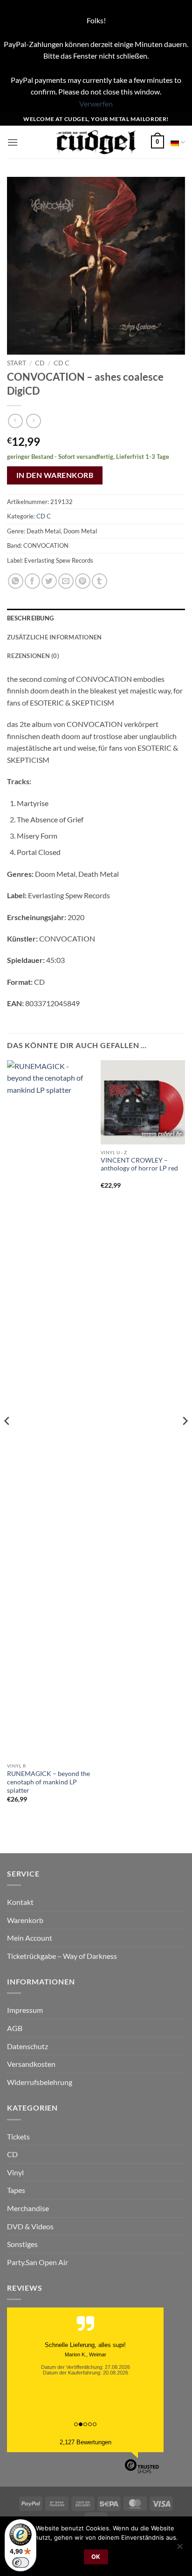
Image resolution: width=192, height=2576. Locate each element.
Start (17, 363)
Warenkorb (25, 1920)
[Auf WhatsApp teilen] (16, 581)
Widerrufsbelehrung (40, 2082)
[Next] (185, 1439)
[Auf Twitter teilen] (49, 581)
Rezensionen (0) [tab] (33, 656)
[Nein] (179, 2549)
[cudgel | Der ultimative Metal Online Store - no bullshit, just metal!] (96, 142)
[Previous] (7, 1439)
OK (96, 2557)
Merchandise (28, 2208)
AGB (15, 2028)
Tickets (18, 2136)
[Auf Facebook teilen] (32, 581)
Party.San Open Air (38, 2262)
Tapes (16, 2190)
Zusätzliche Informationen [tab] (54, 637)
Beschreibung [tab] (30, 618)
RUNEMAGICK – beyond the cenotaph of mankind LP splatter (48, 1782)
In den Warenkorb (55, 475)
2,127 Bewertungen (86, 2442)
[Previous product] (33, 421)
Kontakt (20, 1902)
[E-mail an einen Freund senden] (66, 581)
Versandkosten (31, 2064)
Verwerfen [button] (96, 104)
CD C (62, 363)
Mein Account (30, 1938)
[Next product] (15, 421)
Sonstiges (22, 2244)
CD (40, 363)
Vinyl (15, 2172)
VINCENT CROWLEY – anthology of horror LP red (139, 1164)
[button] (13, 142)
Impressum (25, 2010)
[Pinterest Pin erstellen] (83, 581)
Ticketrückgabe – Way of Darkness (62, 1956)
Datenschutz (27, 2046)
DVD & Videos (30, 2226)
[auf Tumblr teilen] (99, 581)
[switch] (21, 2563)
